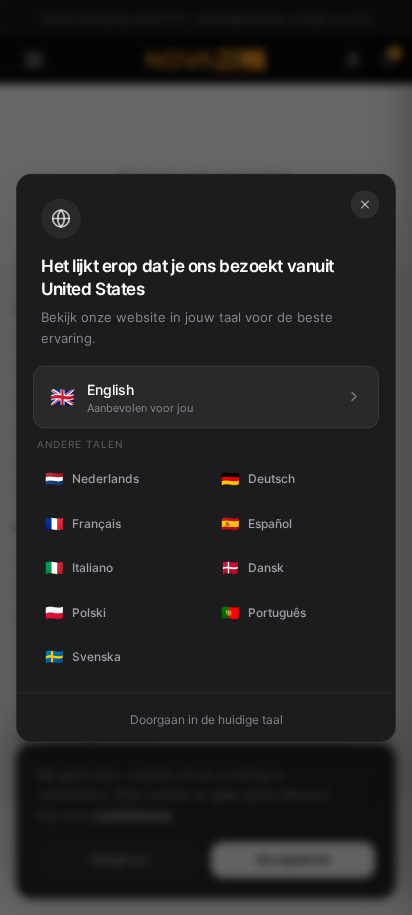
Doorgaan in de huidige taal (206, 718)
